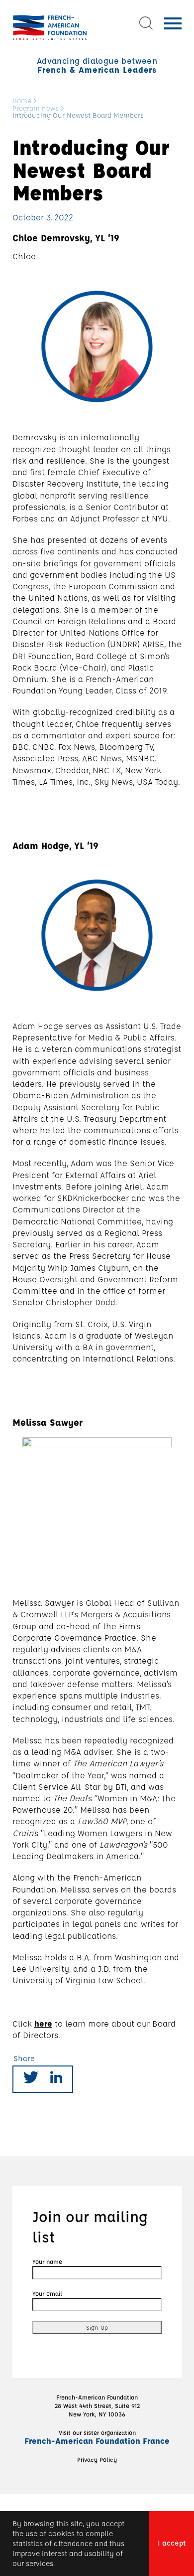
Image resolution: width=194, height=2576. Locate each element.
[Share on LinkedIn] (56, 2079)
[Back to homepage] (50, 27)
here (43, 2023)
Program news (36, 108)
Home (22, 101)
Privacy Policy (97, 2459)
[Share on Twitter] (31, 2079)
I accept (172, 2543)
